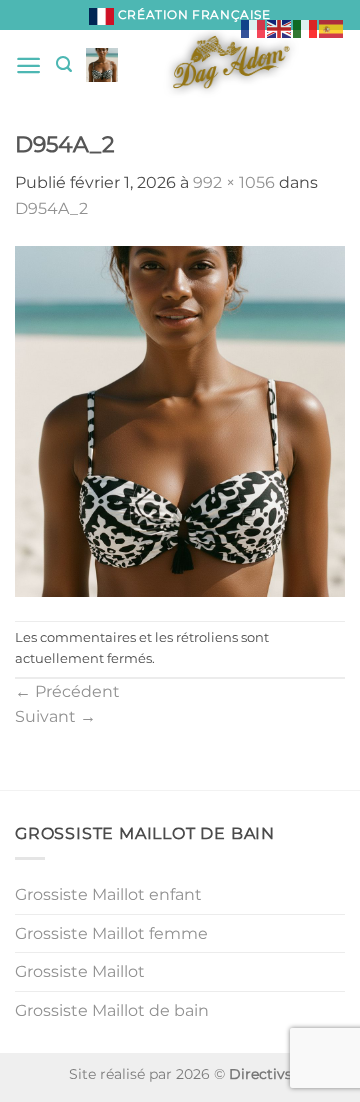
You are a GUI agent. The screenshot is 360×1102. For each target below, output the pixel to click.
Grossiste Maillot (80, 971)
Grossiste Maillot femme (111, 933)
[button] (28, 65)
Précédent (67, 691)
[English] (280, 27)
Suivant (55, 716)
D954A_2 (51, 208)
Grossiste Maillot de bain (112, 1010)
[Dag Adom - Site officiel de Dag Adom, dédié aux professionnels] (231, 65)
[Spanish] (332, 27)
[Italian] (306, 27)
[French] (254, 27)
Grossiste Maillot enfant (108, 894)
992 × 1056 (234, 182)
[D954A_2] (180, 419)
